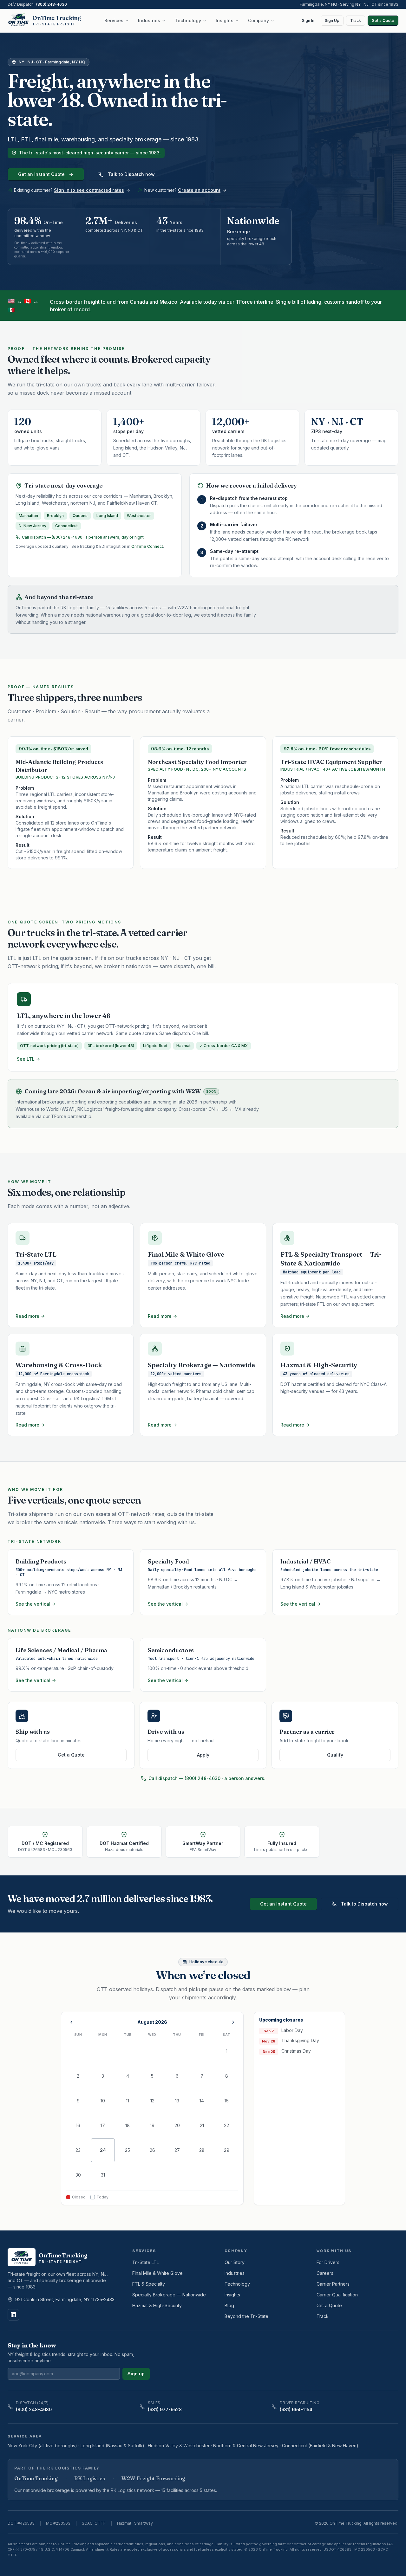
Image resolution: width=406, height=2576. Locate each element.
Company (259, 20)
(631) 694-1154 (296, 2409)
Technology (188, 20)
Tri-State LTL (146, 2262)
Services (114, 20)
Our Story (235, 2262)
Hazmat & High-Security (157, 2305)
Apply (203, 1755)
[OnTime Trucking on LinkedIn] (13, 2315)
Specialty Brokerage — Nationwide (169, 2295)
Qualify (335, 1755)
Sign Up (332, 20)
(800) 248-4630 (52, 4)
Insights (225, 20)
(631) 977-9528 (165, 2409)
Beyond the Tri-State (246, 2316)
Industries (149, 20)
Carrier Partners (333, 2284)
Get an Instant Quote (41, 174)
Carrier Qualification (337, 2295)
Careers (325, 2273)
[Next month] (233, 2022)
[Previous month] (71, 2022)
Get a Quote (383, 20)
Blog (229, 2305)
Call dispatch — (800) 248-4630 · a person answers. (207, 1778)
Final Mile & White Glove (157, 2273)
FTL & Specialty (149, 2284)
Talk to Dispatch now (131, 174)
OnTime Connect (147, 546)
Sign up (136, 2374)
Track (356, 20)
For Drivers (328, 2262)
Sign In (308, 20)
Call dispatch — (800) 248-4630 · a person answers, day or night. (83, 537)
